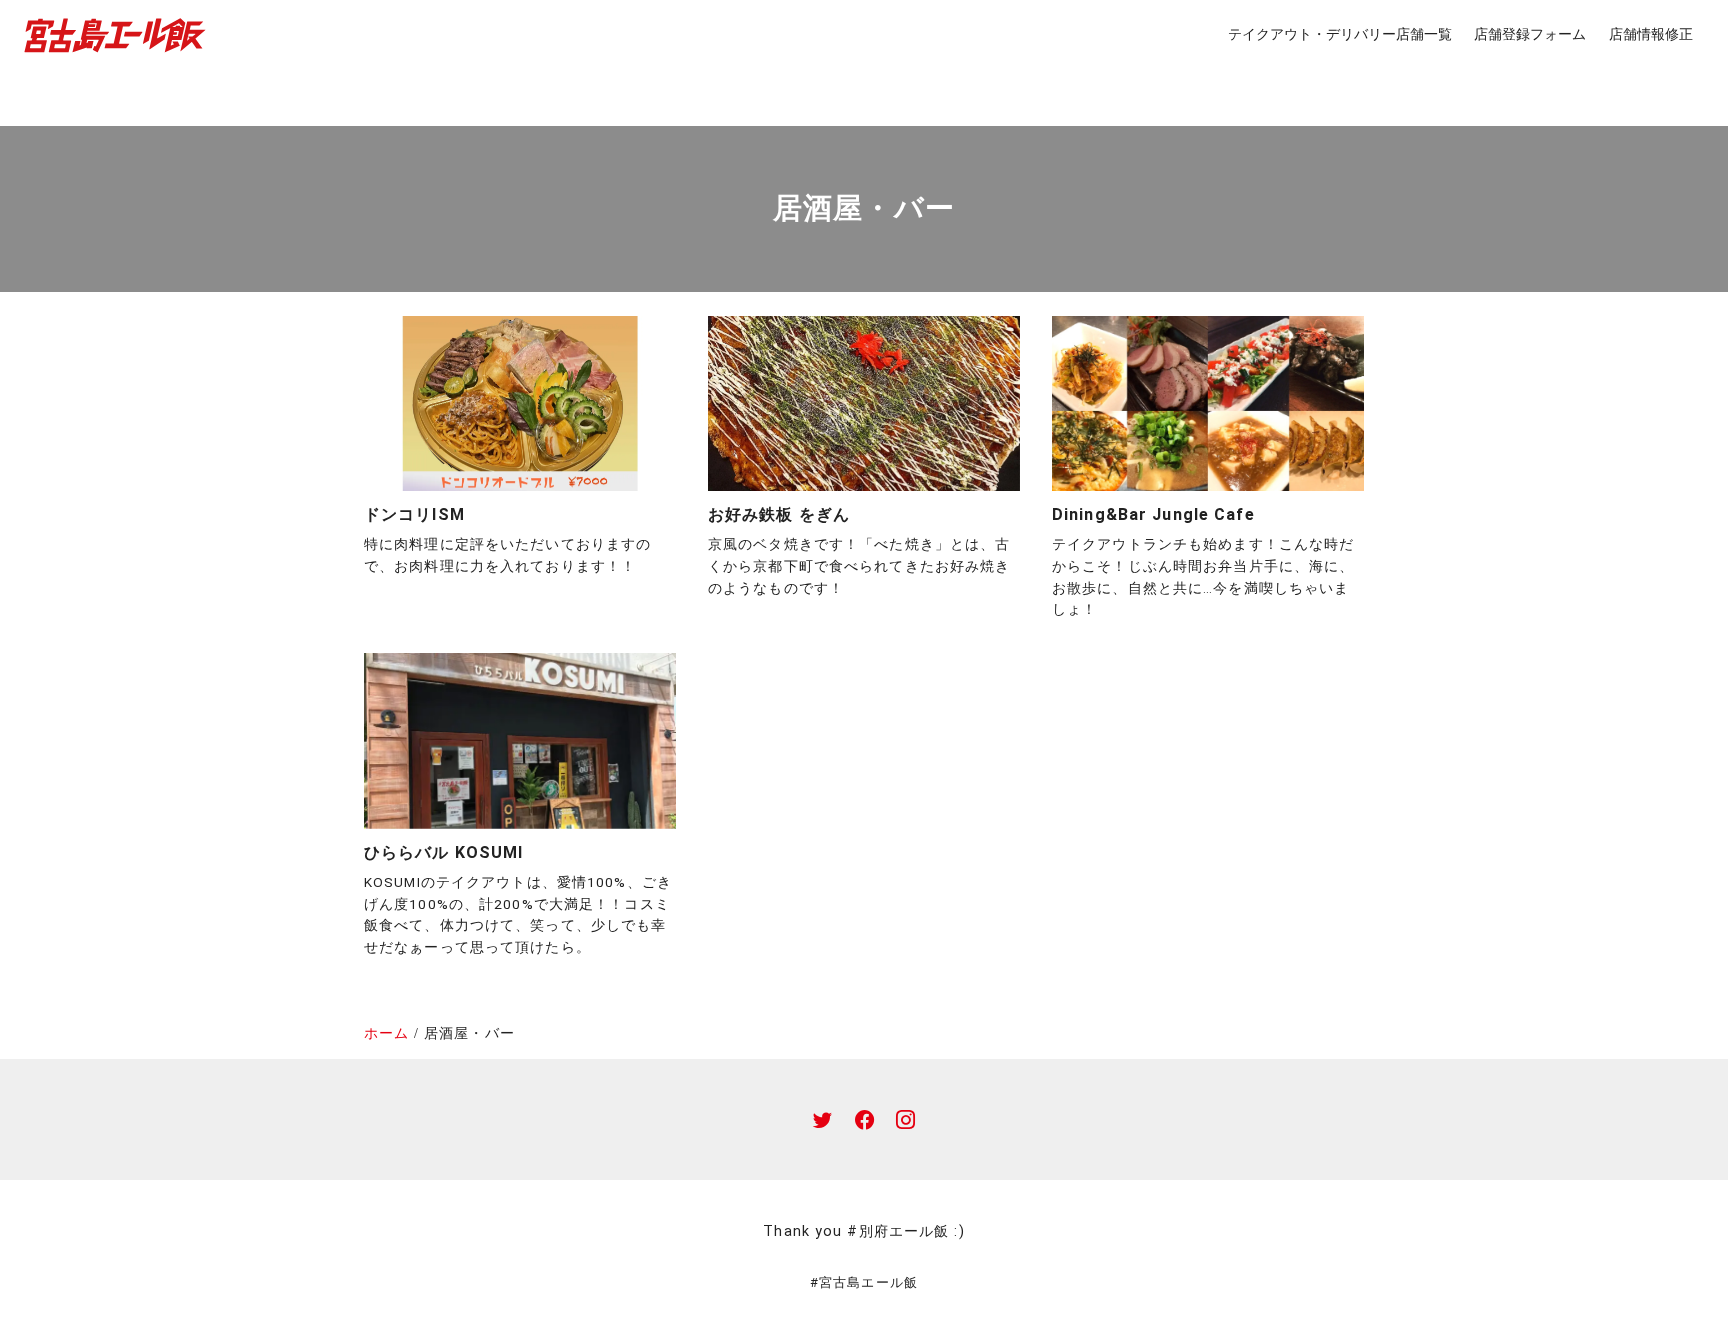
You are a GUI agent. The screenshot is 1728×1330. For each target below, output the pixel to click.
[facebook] (864, 1119)
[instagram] (905, 1119)
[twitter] (822, 1119)
